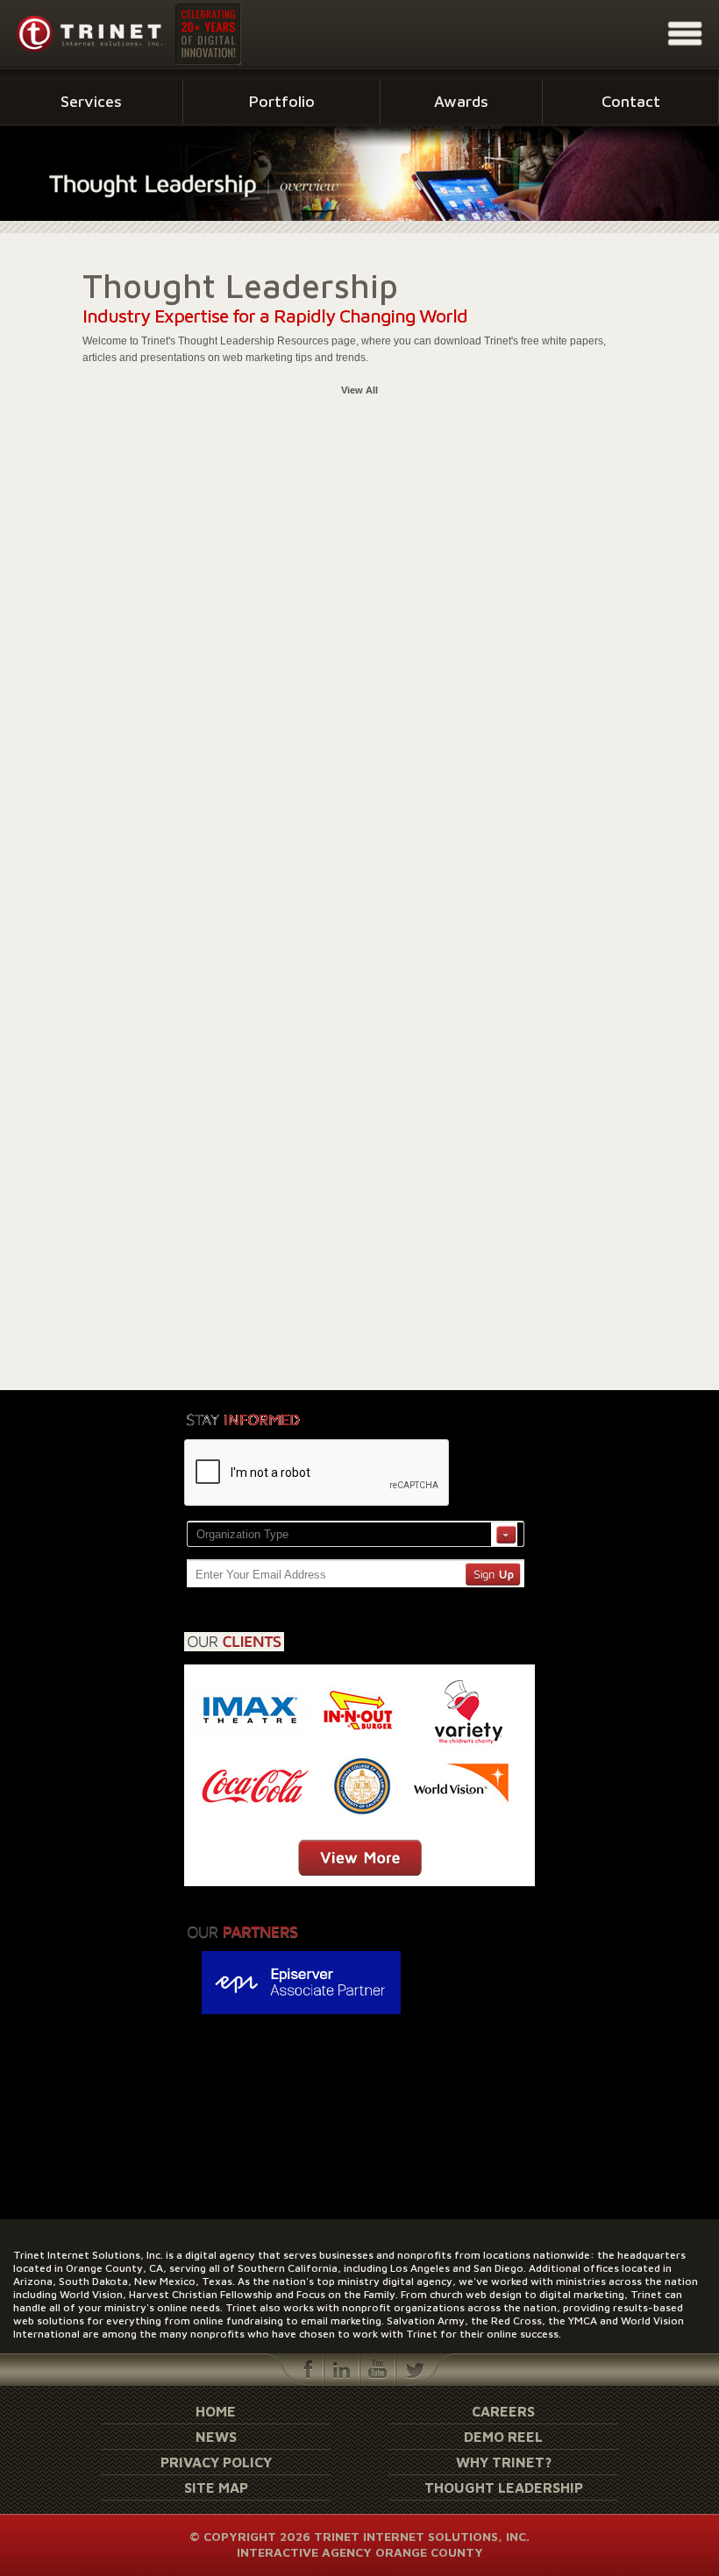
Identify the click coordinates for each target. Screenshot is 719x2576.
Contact (631, 101)
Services (91, 101)
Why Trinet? (504, 2462)
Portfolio (282, 101)
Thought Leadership (504, 2487)
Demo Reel (503, 2437)
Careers (503, 2411)
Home (216, 2411)
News (216, 2437)
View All (359, 390)
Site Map (216, 2487)
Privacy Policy (216, 2462)
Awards (461, 101)
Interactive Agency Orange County (360, 2552)
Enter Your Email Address (261, 1575)
